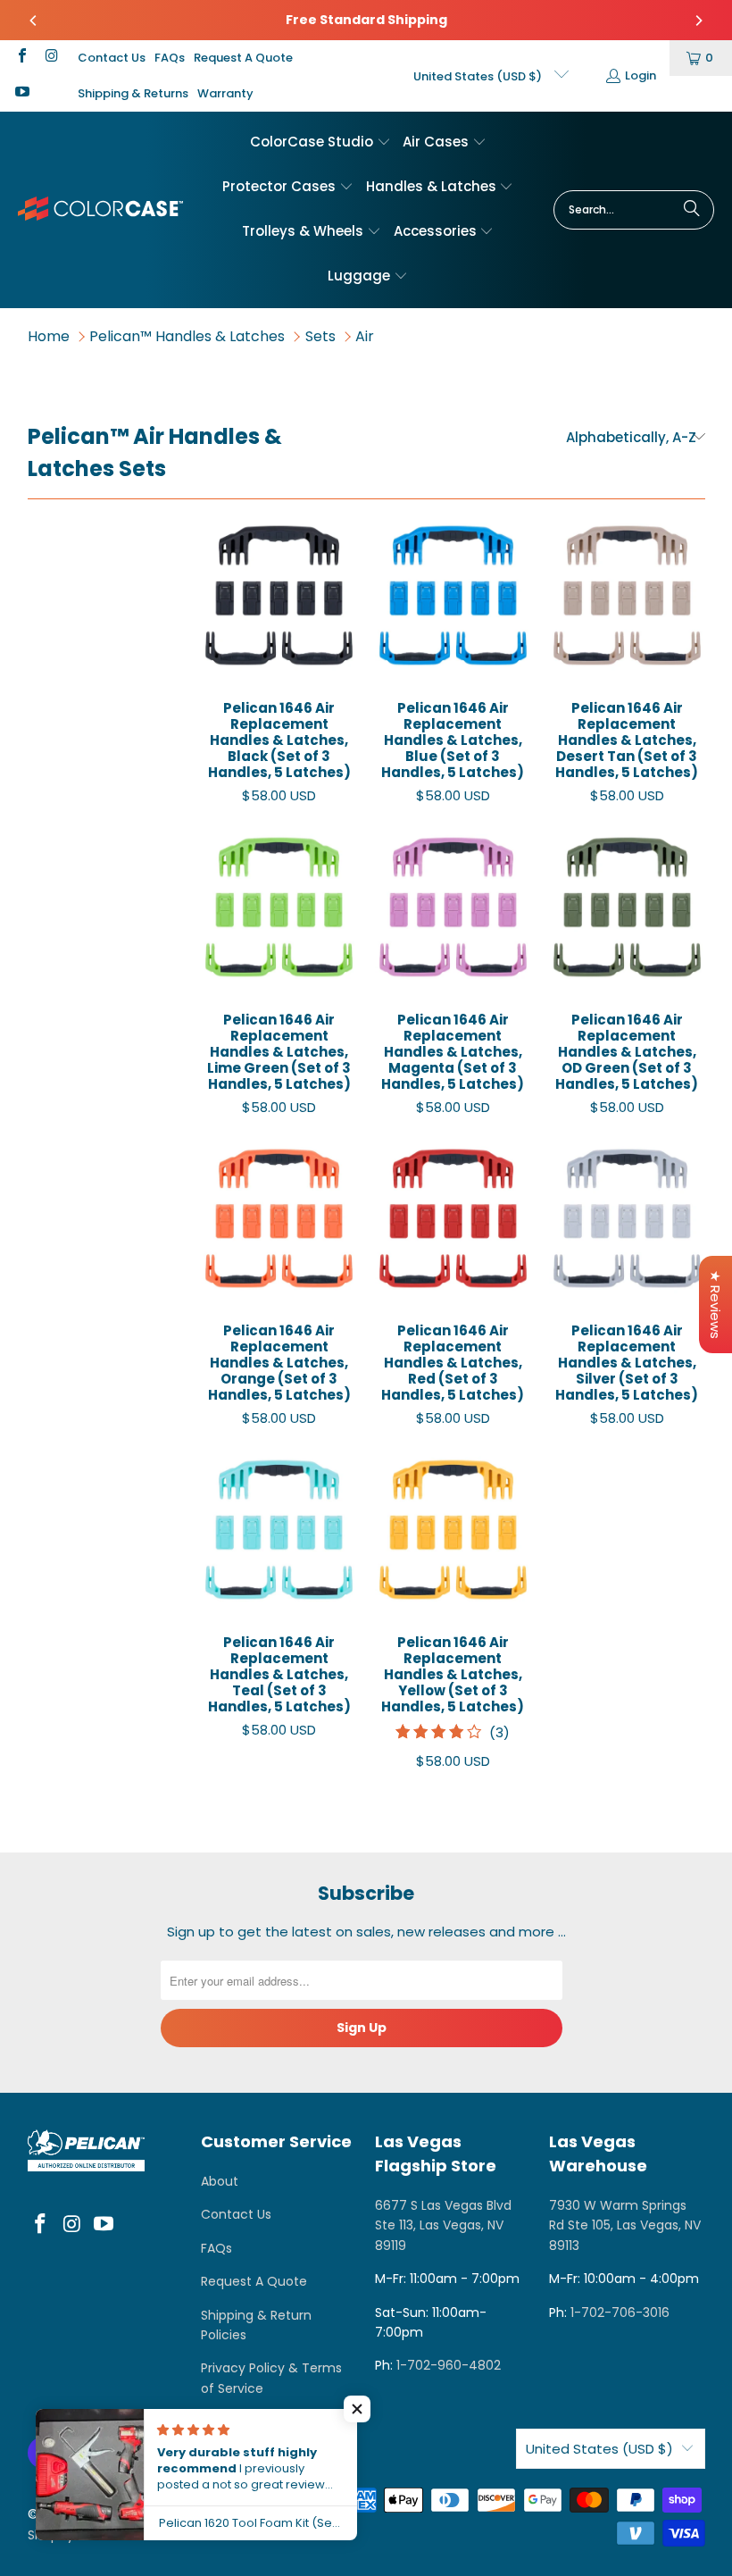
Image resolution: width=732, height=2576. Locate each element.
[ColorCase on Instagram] (50, 58)
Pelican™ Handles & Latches (187, 336)
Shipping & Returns (133, 93)
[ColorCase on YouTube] (21, 93)
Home (49, 336)
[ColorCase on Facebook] (21, 58)
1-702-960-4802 (449, 2365)
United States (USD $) (479, 76)
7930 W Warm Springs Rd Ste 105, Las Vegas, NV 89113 (625, 2225)
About (220, 2181)
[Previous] (34, 21)
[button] (320, 143)
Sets (320, 336)
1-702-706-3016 (620, 2313)
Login (640, 75)
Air (365, 336)
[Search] (692, 210)
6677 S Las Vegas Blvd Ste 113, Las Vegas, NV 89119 (443, 2225)
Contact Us (112, 58)
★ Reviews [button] (715, 1305)
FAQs (170, 58)
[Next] (698, 21)
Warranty (225, 93)
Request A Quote (243, 58)
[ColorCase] (100, 209)
